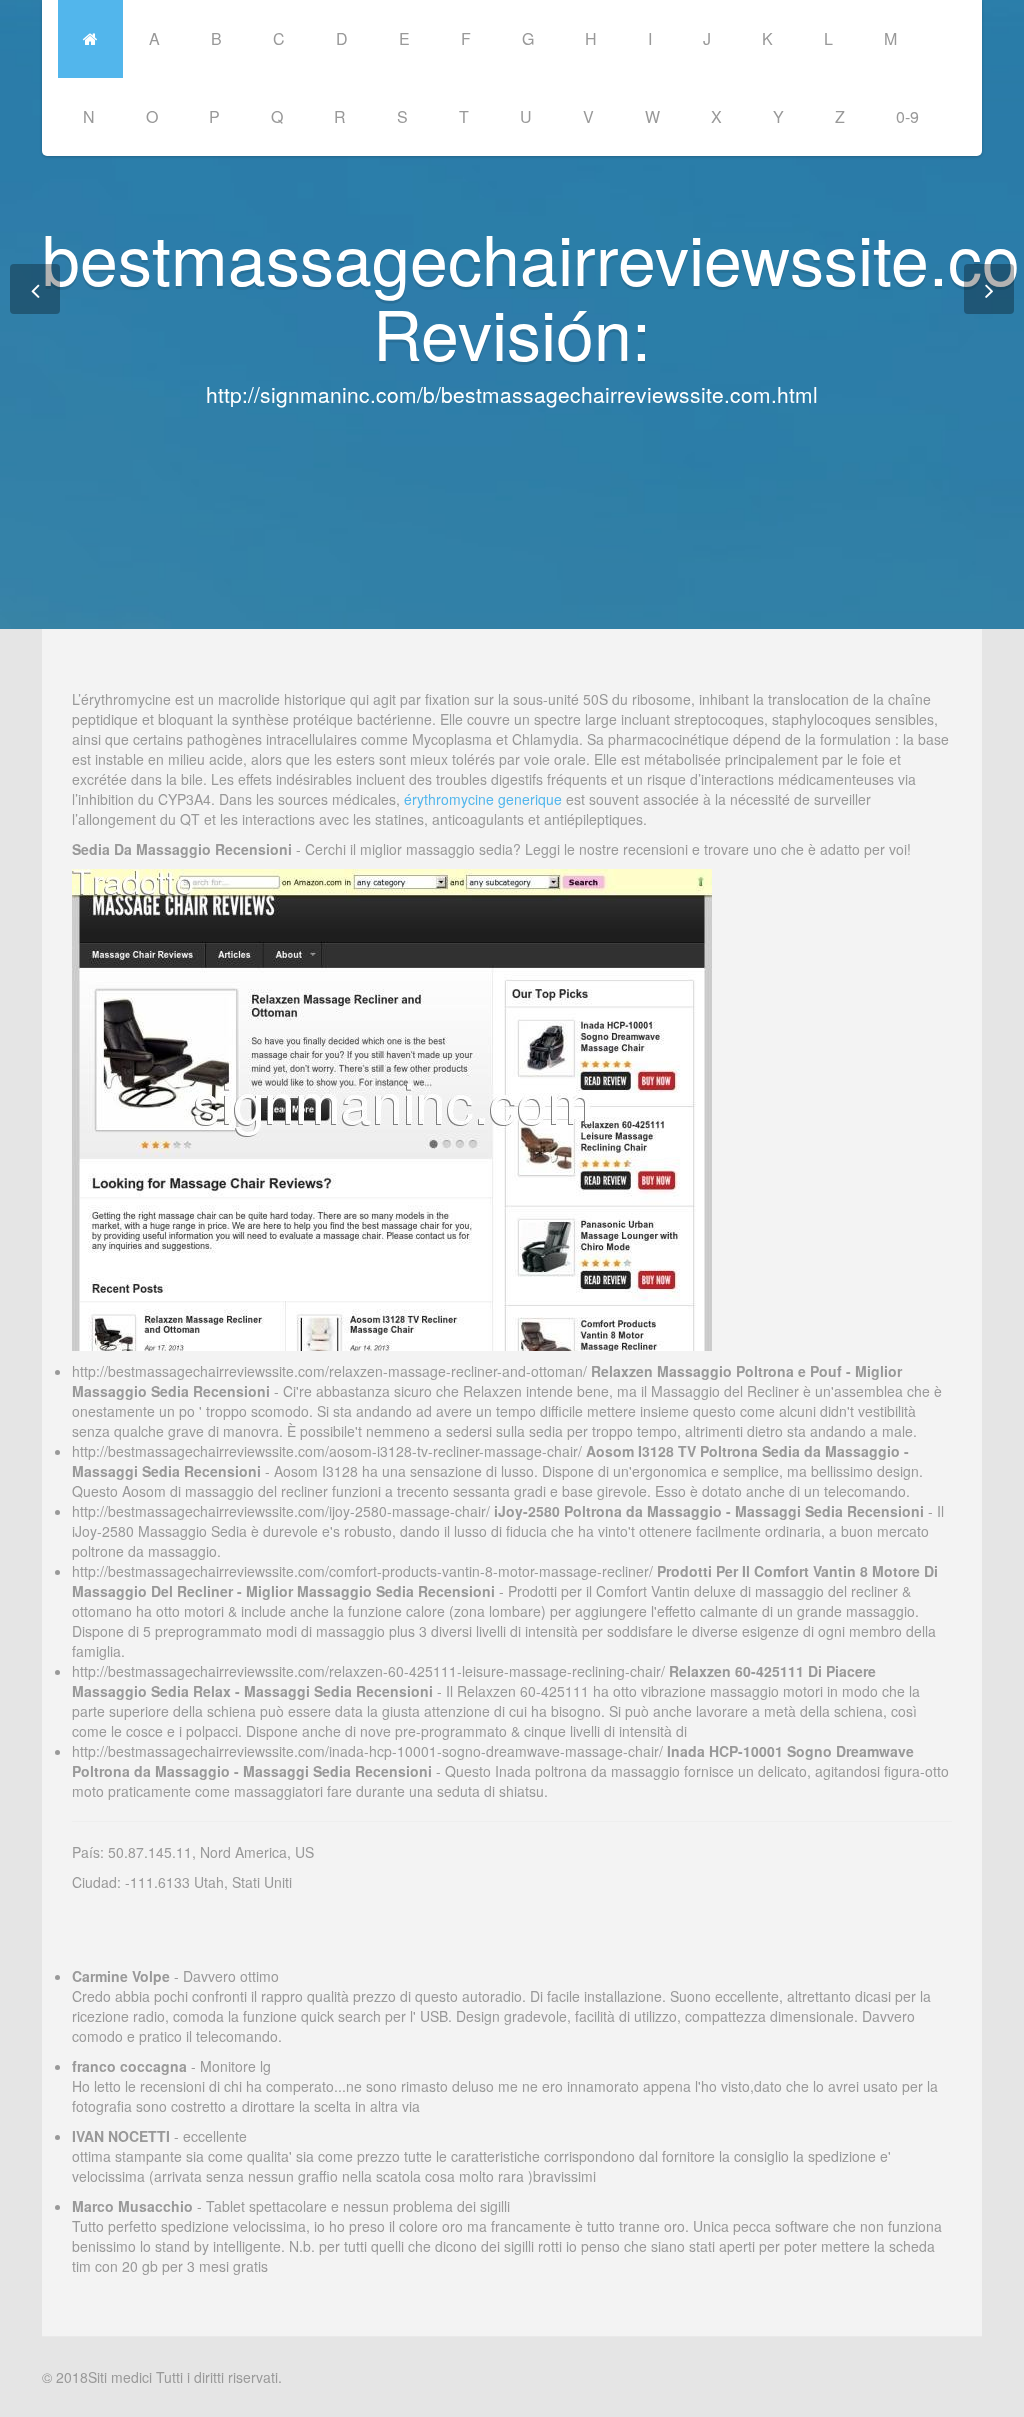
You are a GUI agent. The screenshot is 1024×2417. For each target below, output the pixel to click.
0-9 (907, 116)
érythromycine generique (483, 799)
